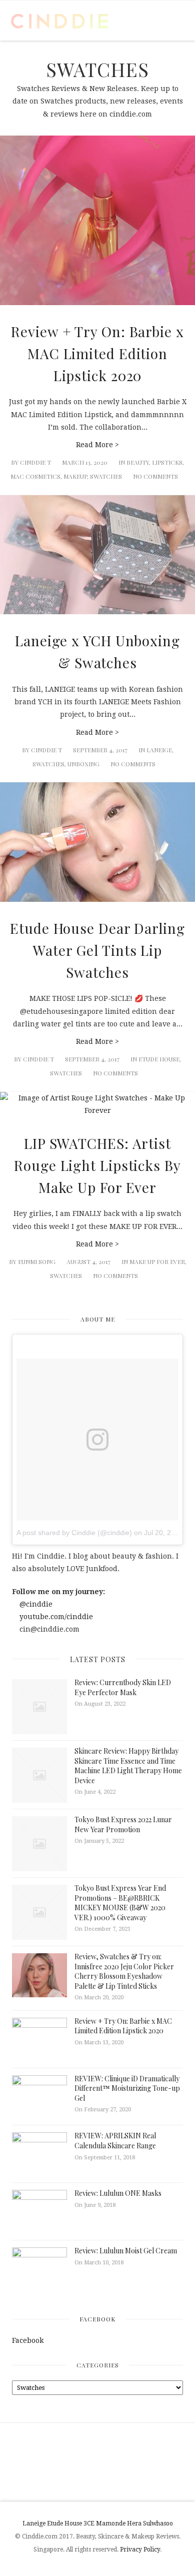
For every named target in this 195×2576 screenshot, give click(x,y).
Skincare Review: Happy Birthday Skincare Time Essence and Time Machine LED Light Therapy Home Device (128, 1766)
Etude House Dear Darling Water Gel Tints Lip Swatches (97, 950)
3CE (89, 2523)
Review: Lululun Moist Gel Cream (126, 2251)
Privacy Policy (140, 2549)
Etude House (159, 1059)
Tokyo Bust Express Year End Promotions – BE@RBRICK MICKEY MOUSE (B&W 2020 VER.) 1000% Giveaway (120, 1903)
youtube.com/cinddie (55, 1617)
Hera (134, 2523)
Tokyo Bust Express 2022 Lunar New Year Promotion (123, 1824)
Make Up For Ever (157, 1261)
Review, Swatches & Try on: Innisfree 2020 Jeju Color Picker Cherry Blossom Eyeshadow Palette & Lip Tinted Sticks (124, 1971)
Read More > (97, 445)
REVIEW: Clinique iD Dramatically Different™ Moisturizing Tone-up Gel (127, 2088)
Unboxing (83, 764)
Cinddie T (35, 462)
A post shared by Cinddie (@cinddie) (74, 1533)
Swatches (106, 476)
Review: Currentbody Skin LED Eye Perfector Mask (123, 1687)
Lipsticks (167, 462)
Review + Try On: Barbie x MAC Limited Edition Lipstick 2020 (97, 353)
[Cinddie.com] (60, 21)
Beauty (138, 462)
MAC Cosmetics (35, 476)
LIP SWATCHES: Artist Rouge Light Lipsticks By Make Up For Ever (97, 1165)
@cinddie (35, 1604)
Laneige (34, 2523)
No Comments (155, 476)
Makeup (75, 476)
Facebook (97, 2319)
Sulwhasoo (158, 2523)
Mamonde (111, 2523)
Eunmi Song (37, 1261)
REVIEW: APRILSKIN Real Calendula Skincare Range (115, 2141)
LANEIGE (159, 750)
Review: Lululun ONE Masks (118, 2193)
